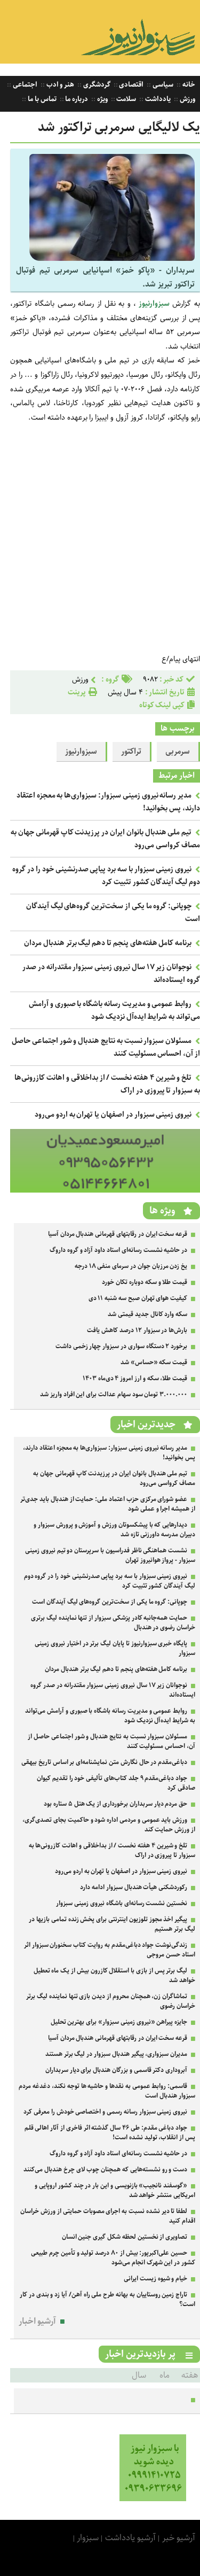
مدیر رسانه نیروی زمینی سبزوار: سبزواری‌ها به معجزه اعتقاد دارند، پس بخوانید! (109, 1453)
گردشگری (96, 85)
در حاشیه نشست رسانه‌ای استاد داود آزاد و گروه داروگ (118, 1250)
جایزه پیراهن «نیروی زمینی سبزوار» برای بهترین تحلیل (119, 2022)
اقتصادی (131, 85)
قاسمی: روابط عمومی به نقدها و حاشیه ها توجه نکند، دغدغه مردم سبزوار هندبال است (107, 2091)
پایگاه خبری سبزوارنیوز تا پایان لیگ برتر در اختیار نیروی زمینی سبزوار (115, 1648)
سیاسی (162, 85)
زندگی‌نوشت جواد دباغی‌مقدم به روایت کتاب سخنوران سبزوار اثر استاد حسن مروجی (110, 1950)
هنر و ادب (59, 85)
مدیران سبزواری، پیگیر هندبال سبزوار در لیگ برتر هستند (116, 2054)
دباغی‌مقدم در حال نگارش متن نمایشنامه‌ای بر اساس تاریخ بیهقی (104, 1762)
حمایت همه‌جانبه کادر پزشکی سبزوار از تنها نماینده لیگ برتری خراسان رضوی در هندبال (113, 1623)
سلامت (126, 99)
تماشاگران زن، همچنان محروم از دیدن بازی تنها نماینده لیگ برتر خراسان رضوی (111, 2001)
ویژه (102, 99)
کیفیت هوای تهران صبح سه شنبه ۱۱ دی (138, 1298)
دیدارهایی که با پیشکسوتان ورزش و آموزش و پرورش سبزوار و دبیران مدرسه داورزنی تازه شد (114, 1530)
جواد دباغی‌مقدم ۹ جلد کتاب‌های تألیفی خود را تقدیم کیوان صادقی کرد (116, 1783)
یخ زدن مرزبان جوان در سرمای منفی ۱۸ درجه (131, 1266)
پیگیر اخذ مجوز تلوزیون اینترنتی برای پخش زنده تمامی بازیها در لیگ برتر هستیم (112, 1924)
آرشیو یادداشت (130, 2538)
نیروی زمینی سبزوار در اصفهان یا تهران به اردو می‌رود (113, 1115)
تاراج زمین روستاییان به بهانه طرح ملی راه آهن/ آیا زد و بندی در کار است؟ (107, 2299)
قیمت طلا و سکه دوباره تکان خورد (145, 1282)
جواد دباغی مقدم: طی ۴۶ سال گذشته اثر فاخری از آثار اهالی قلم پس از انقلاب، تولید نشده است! (110, 2133)
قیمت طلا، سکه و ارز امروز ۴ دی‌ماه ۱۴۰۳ (135, 1378)
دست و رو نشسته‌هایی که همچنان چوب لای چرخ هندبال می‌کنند (105, 2169)
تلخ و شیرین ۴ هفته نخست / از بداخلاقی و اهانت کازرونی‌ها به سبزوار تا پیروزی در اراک (112, 1850)
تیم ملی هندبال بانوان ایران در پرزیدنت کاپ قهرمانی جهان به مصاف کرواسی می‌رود (114, 1478)
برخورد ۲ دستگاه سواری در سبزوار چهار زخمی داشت (121, 1346)
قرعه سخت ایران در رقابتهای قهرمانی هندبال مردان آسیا (118, 1234)
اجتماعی (24, 85)
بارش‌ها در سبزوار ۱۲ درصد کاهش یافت (137, 1330)
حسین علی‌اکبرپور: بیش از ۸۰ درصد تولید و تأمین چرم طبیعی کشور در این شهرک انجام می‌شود (113, 2258)
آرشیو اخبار (38, 2321)
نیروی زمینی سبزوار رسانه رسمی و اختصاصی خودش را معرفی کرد (105, 2112)
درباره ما (76, 99)
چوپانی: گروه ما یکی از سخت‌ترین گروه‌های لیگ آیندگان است (110, 1602)
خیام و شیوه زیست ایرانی (155, 2279)
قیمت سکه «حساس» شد (154, 1362)
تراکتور (131, 752)
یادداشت (157, 99)
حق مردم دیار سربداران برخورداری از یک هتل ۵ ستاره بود (115, 1804)
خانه (188, 85)
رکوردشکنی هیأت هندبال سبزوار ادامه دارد (134, 1887)
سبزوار (88, 2538)
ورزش (187, 99)
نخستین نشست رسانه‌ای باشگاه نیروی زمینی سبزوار (122, 1903)
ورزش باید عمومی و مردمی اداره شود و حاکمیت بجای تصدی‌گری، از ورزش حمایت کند (109, 1825)
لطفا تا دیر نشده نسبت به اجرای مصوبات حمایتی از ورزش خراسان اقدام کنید (108, 2216)
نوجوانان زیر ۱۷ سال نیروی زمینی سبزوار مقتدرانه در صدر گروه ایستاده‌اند (113, 1690)
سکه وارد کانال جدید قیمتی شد (147, 1314)
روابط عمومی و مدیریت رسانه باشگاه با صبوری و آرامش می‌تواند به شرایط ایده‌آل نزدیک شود (114, 1010)
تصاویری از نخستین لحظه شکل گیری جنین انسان (125, 2237)
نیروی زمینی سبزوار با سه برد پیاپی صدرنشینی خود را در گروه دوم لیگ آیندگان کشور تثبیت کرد (106, 876)
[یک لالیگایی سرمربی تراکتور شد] (112, 258)
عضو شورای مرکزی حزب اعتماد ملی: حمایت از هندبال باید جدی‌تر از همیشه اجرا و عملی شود (108, 1504)
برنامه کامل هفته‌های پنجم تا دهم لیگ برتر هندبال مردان (108, 943)
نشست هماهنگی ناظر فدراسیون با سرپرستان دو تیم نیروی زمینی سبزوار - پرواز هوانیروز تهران (110, 1555)
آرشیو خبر (179, 2538)
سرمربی (178, 752)
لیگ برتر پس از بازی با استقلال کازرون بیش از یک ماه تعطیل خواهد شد (114, 1975)
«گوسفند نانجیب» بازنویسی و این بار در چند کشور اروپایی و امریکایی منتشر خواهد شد (115, 2190)
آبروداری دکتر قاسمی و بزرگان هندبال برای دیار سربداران (116, 2070)
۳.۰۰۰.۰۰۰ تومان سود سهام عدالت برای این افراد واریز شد (114, 1394)
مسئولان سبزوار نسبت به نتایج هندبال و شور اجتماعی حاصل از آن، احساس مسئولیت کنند (111, 1741)
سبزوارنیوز (153, 304)
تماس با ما (41, 99)
